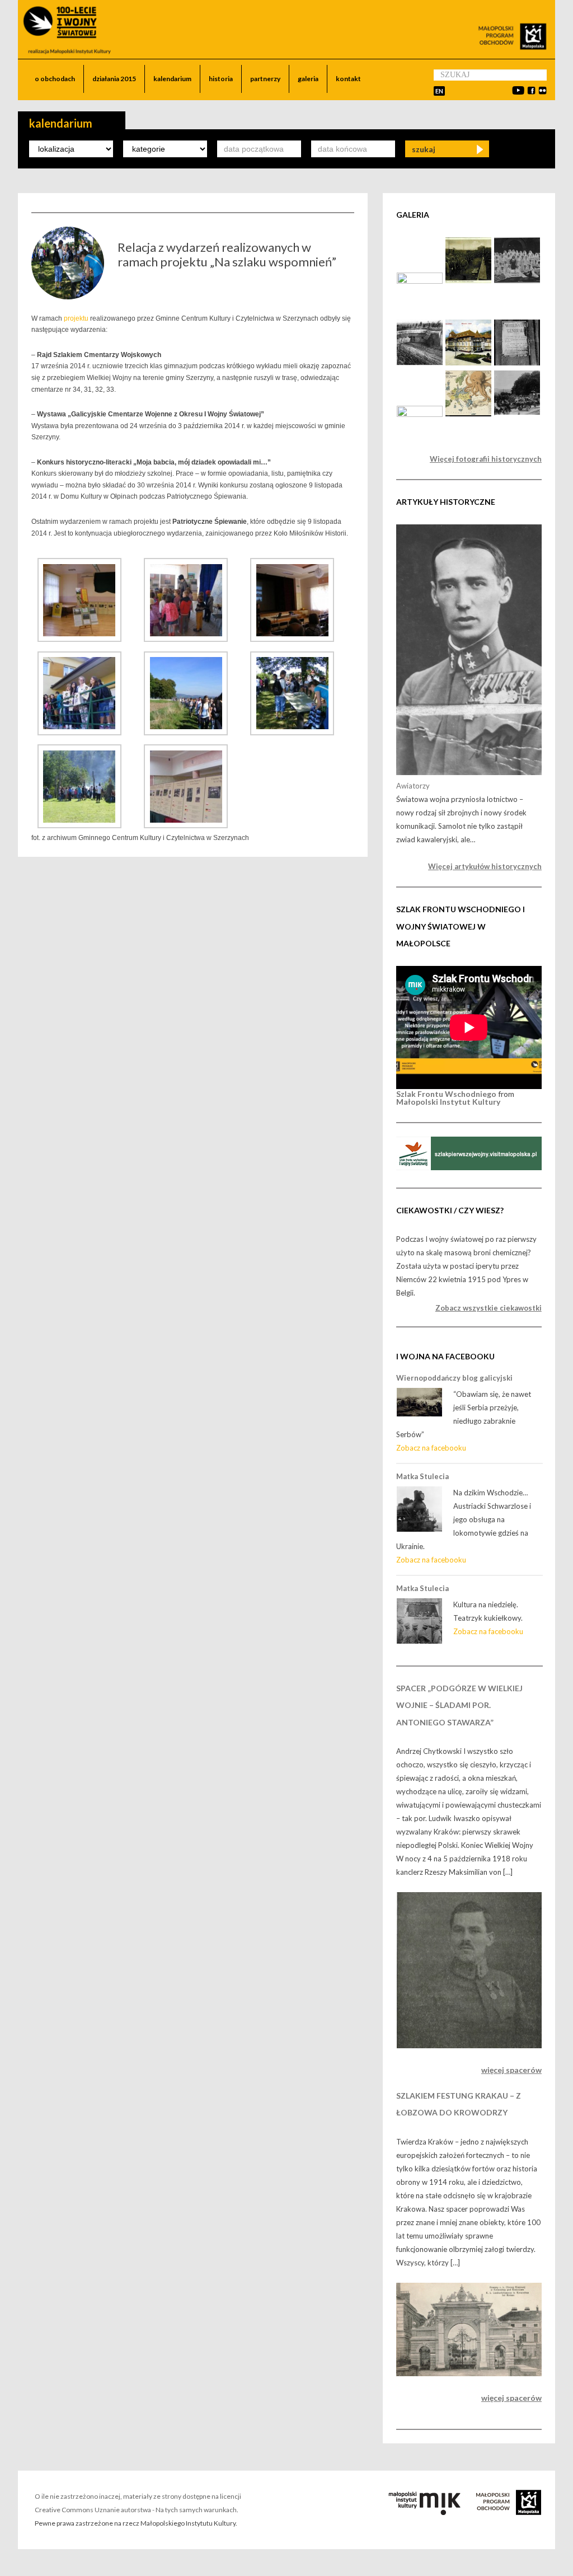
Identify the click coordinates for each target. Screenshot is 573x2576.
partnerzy (265, 79)
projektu (76, 318)
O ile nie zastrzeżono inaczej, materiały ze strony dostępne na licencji (138, 2496)
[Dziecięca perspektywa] (420, 281)
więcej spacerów (511, 2070)
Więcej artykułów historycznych (485, 866)
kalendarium (172, 79)
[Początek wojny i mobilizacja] (517, 363)
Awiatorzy (413, 786)
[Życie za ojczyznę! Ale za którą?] (468, 363)
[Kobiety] (517, 281)
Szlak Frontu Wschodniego (446, 1094)
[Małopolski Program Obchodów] (504, 2512)
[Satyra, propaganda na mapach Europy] (468, 414)
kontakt (348, 79)
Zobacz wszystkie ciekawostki (488, 1308)
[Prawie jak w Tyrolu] (420, 414)
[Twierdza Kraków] (420, 363)
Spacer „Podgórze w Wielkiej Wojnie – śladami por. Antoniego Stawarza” (459, 1705)
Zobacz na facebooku (431, 1448)
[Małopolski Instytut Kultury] (427, 2512)
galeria (308, 79)
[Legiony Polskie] (468, 281)
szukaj (424, 149)
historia (221, 79)
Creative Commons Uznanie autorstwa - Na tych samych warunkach (136, 2510)
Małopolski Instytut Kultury (448, 1102)
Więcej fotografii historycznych (486, 459)
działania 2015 (114, 79)
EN (439, 91)
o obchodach (55, 79)
